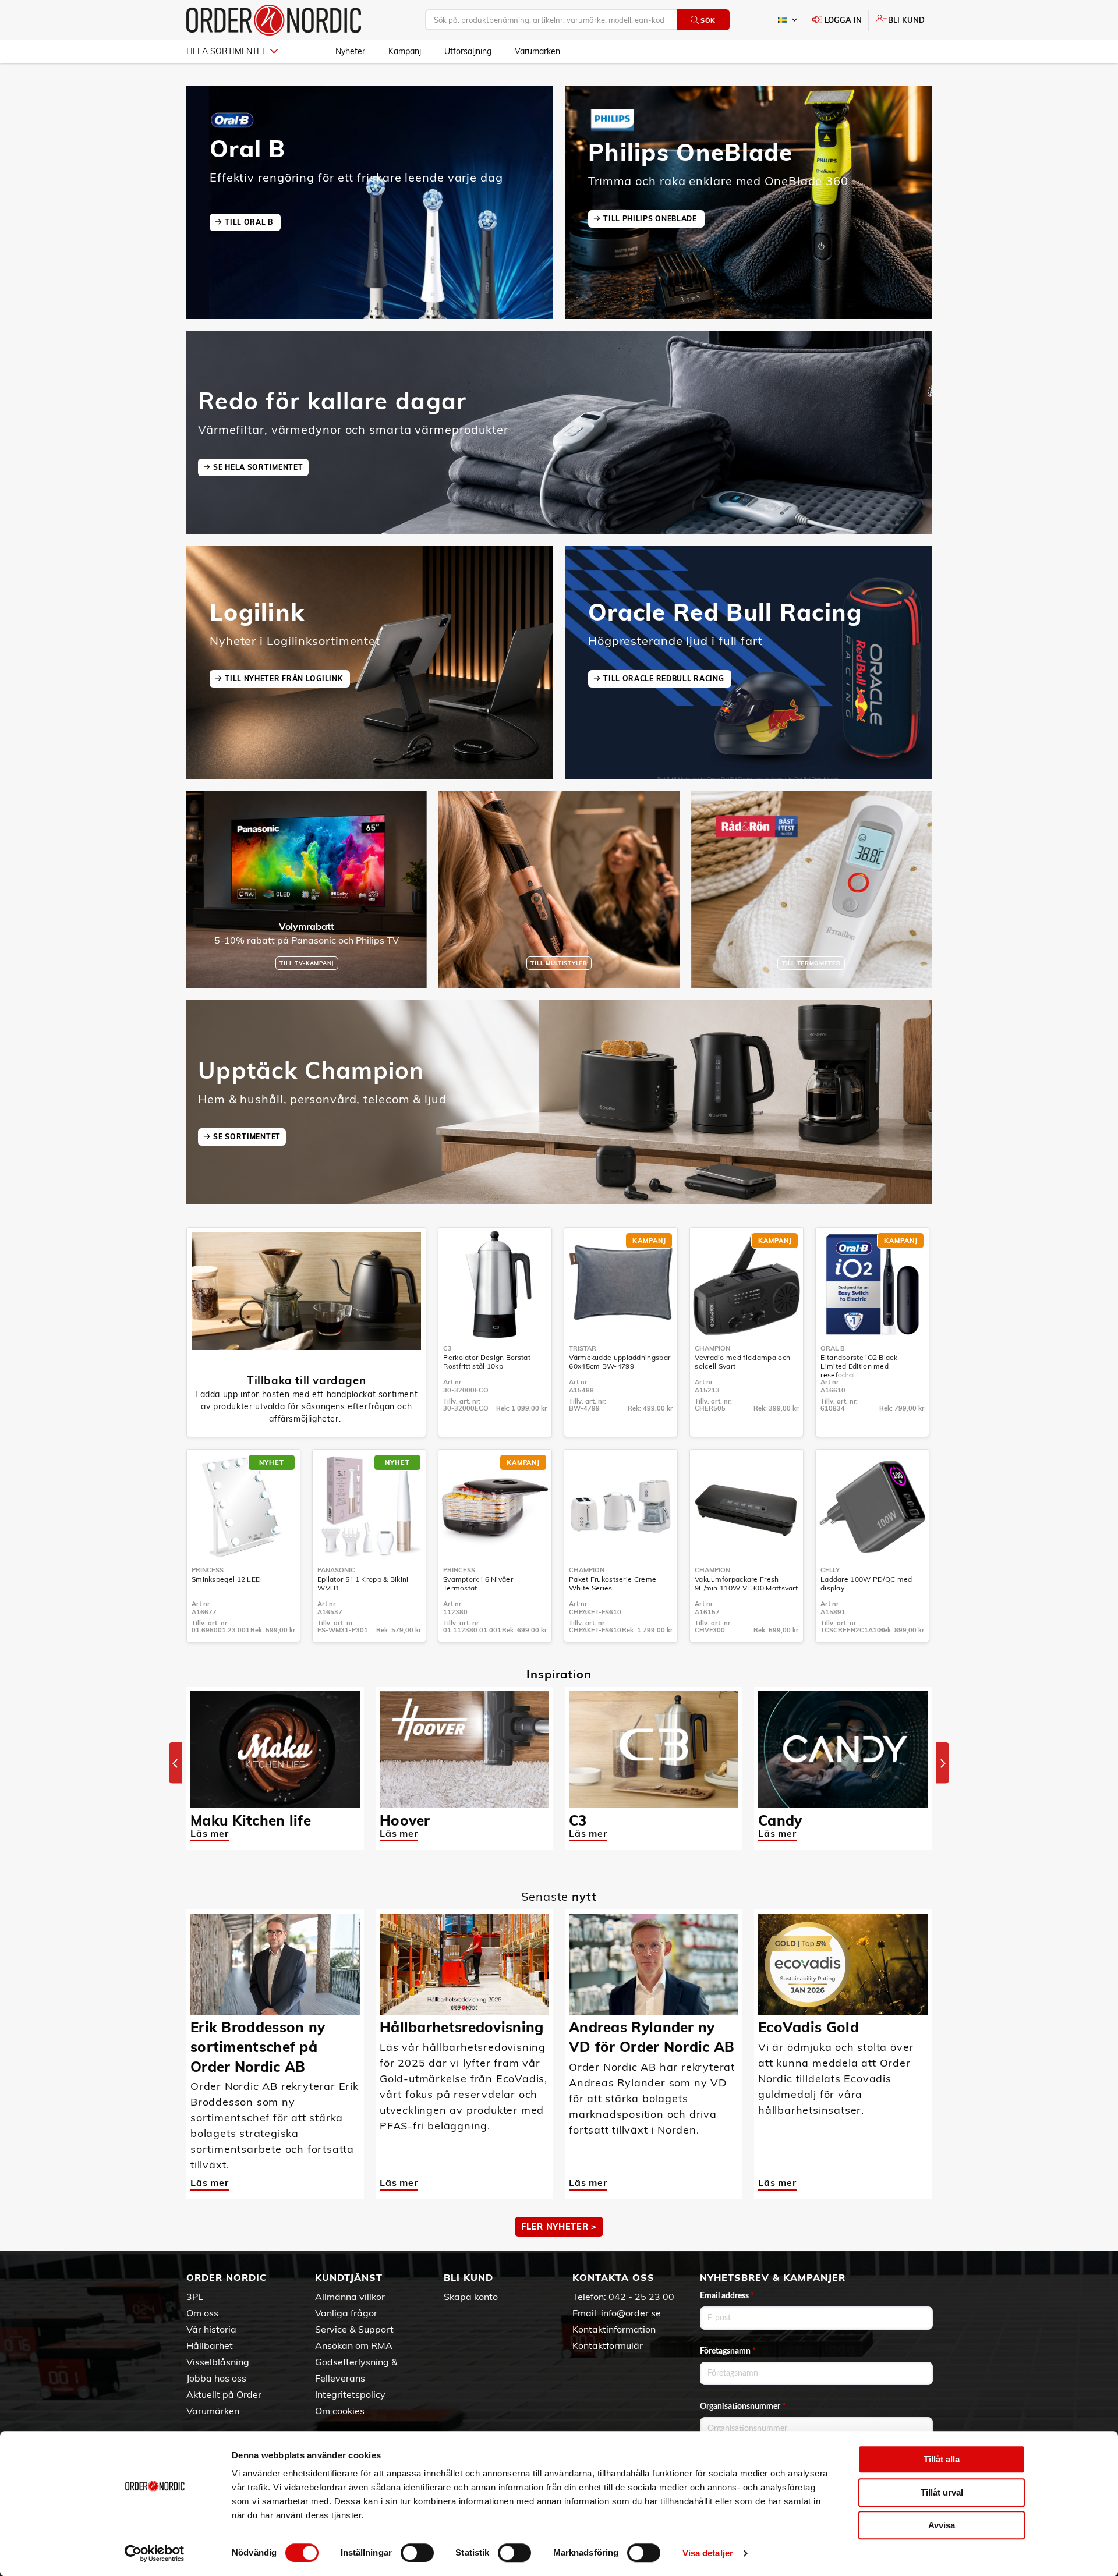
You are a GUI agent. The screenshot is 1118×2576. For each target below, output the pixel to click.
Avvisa (942, 2525)
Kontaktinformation (614, 2329)
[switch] (417, 2553)
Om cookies (340, 2411)
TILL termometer (811, 963)
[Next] (943, 1763)
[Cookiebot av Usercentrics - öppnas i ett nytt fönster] (155, 2553)
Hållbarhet (210, 2345)
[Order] (274, 20)
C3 (447, 1348)
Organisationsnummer (743, 2407)
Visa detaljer (708, 2553)
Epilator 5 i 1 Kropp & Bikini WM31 (363, 1583)
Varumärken (537, 51)
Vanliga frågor (346, 2313)
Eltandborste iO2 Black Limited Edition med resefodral (859, 1366)
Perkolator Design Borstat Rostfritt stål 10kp (487, 1362)
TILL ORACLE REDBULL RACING (665, 678)
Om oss (202, 2313)
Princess (208, 1570)
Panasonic (336, 1570)
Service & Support (354, 2329)
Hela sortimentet (226, 51)
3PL (195, 2297)
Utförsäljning (468, 51)
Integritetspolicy (350, 2394)
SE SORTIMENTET (247, 1137)
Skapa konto (471, 2297)
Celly (830, 1570)
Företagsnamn (728, 2351)
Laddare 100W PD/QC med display (866, 1583)
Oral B (833, 1348)
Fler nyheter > (559, 2227)
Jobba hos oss (216, 2378)
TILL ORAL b (250, 222)
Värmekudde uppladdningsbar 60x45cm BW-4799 (620, 1362)
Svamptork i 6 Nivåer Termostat (478, 1583)
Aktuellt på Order (224, 2394)
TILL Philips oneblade (651, 219)
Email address (727, 2296)
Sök (708, 20)
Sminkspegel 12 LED (226, 1579)
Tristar (583, 1348)
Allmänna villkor (350, 2297)
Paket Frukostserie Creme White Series (613, 1583)
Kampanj (405, 51)
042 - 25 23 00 (641, 2297)
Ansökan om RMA (354, 2345)
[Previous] (175, 1763)
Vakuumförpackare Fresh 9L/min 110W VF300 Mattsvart (746, 1583)
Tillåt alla (942, 2459)
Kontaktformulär (608, 2345)
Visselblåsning (218, 2362)
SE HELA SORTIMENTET (258, 467)
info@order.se (631, 2313)
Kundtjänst (349, 2277)
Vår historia (211, 2329)
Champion (712, 1348)
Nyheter (350, 51)
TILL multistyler (559, 963)
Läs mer (210, 1833)
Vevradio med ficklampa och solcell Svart (742, 1362)
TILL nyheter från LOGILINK (285, 678)
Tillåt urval (942, 2492)
